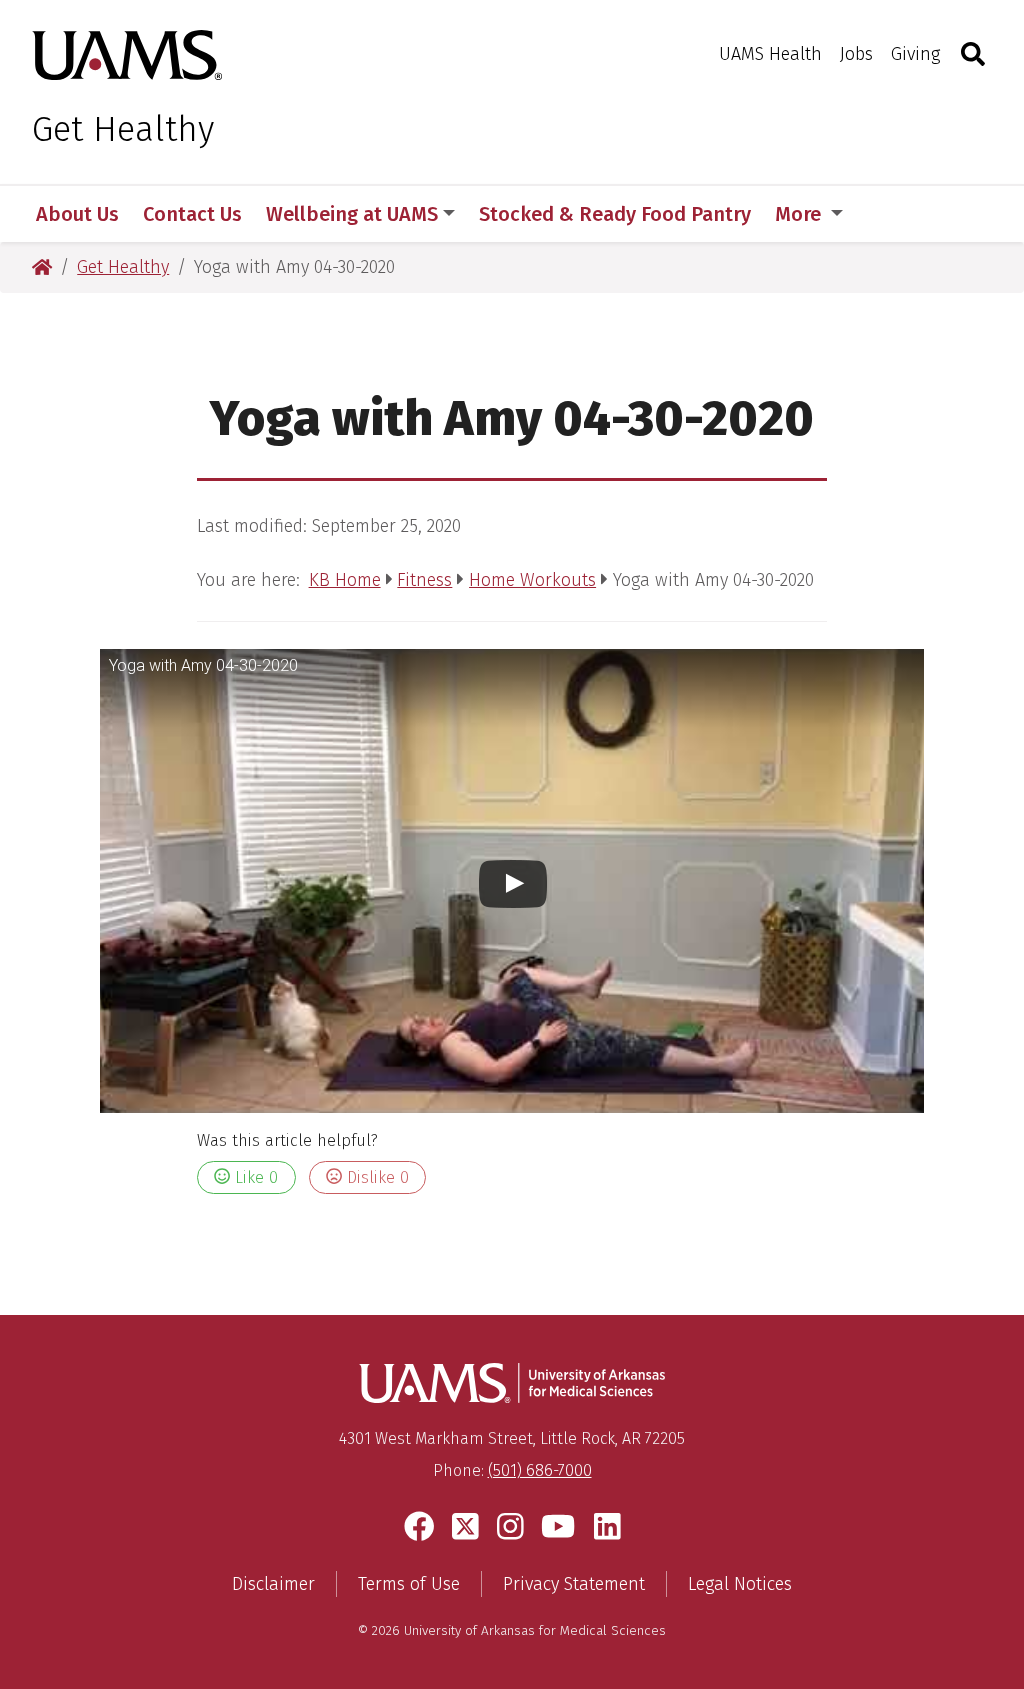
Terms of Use (409, 1584)
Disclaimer (273, 1584)
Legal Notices (740, 1584)
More (800, 214)
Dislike (375, 1177)
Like (254, 1177)
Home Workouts (532, 580)
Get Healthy (123, 129)
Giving (915, 54)
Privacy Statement (574, 1584)
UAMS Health (770, 54)
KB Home (345, 580)
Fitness (424, 580)
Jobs (856, 54)
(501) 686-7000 (540, 1470)
